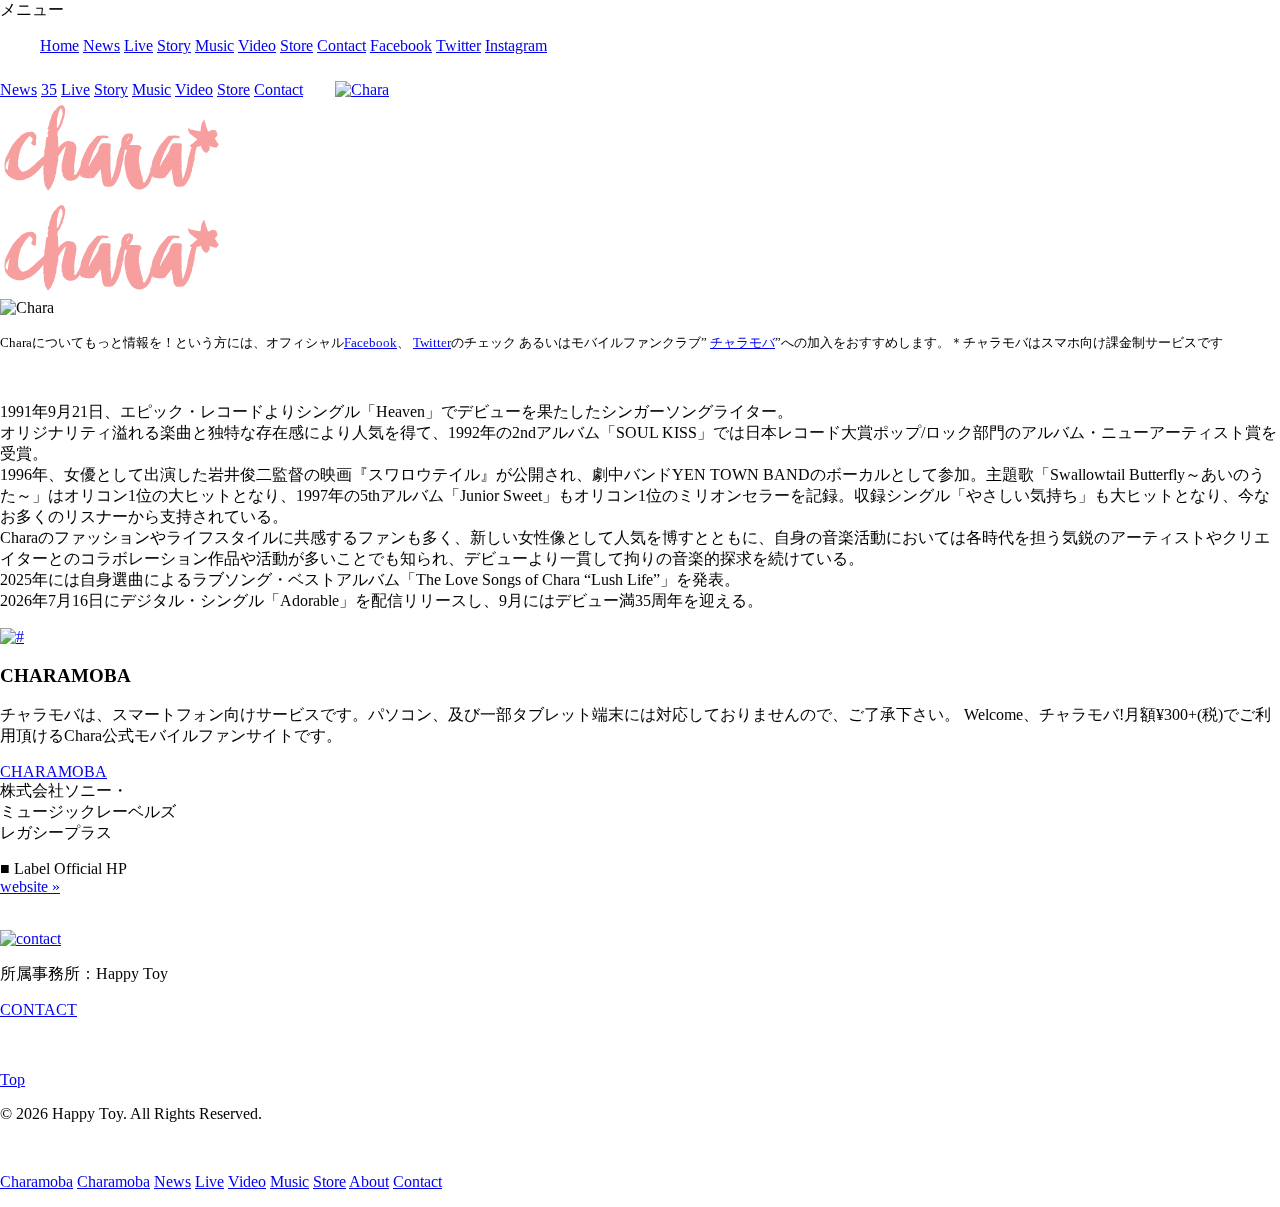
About (369, 1181)
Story (174, 45)
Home (59, 45)
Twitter (458, 45)
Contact (341, 45)
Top (12, 1079)
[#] (12, 636)
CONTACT (38, 1009)
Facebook (401, 45)
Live (138, 45)
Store (296, 45)
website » (30, 886)
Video (257, 45)
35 (49, 89)
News (101, 45)
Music (214, 45)
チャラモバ (742, 342)
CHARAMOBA (53, 771)
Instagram (516, 45)
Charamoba (36, 1181)
